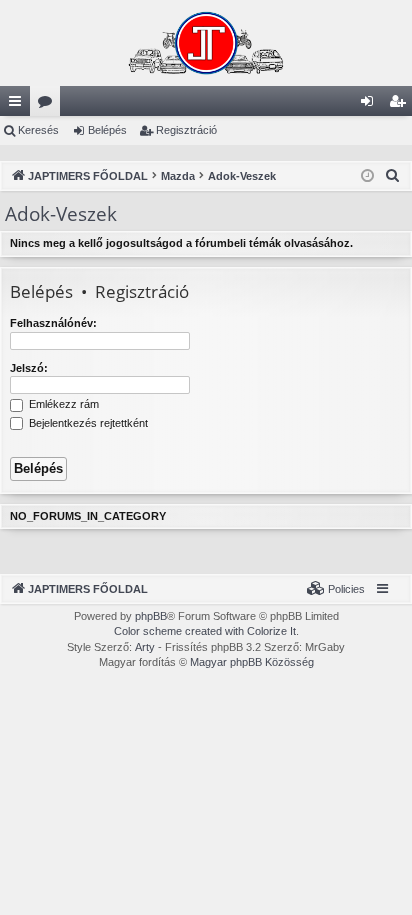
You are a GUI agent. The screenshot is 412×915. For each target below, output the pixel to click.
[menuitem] (393, 176)
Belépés (107, 130)
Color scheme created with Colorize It (205, 631)
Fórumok (49, 105)
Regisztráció (186, 130)
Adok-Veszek (61, 214)
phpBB (151, 616)
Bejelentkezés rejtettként (87, 423)
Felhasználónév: (53, 323)
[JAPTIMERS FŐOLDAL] (206, 43)
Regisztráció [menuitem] (401, 105)
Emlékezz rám (62, 404)
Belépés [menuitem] (371, 105)
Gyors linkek (19, 105)
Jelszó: (29, 368)
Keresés (38, 130)
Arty (145, 647)
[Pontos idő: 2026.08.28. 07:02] (367, 176)
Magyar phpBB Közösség (252, 662)
